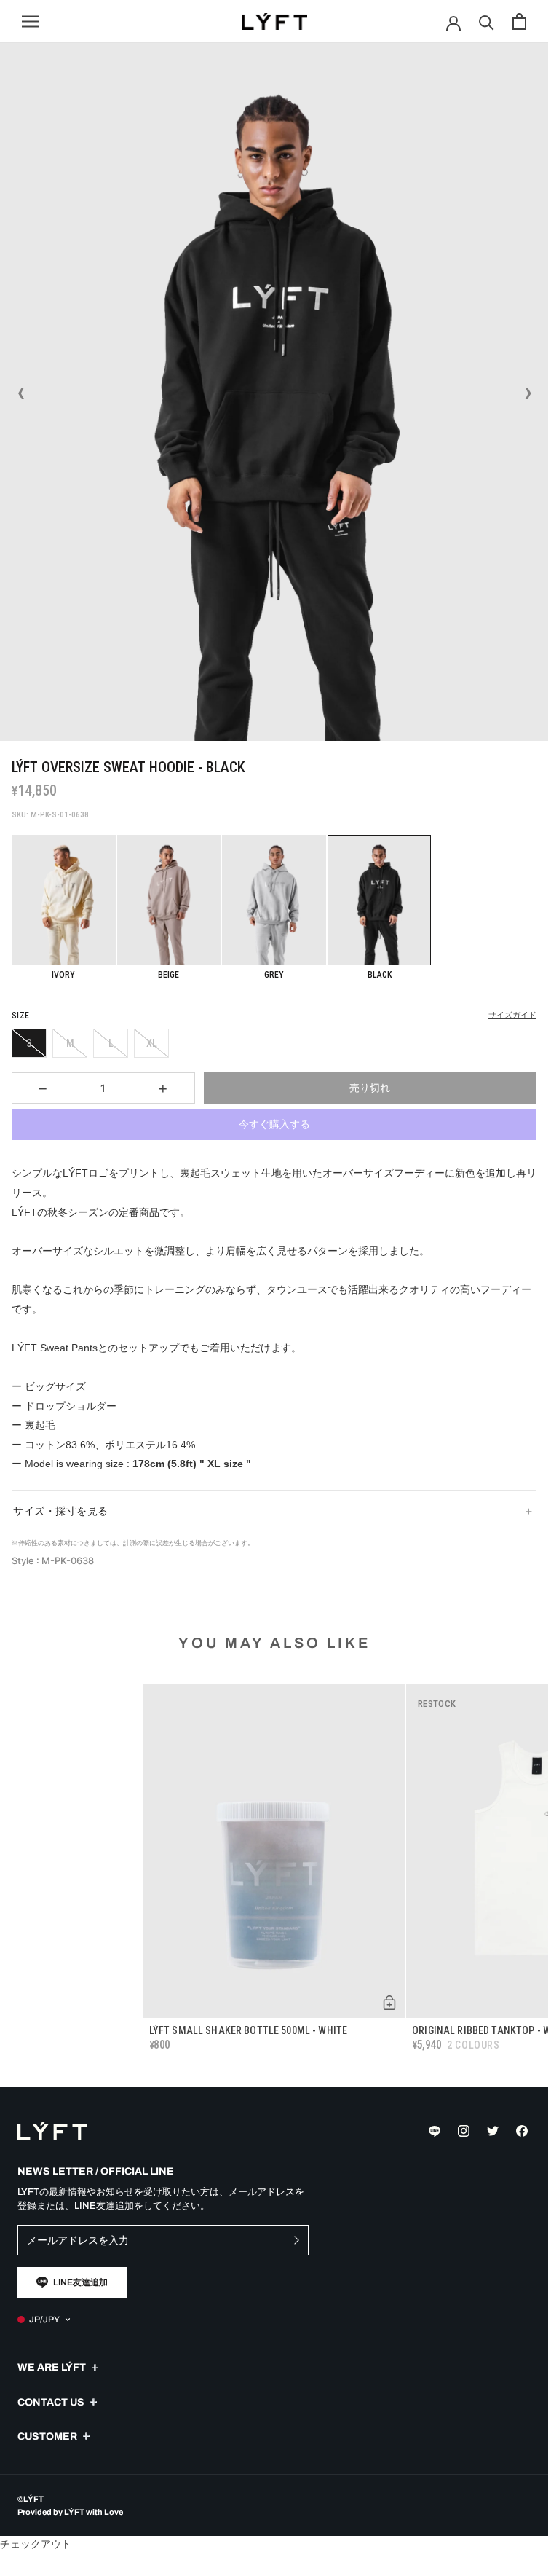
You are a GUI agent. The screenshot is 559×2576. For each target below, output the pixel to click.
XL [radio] (152, 1043)
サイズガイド (512, 1015)
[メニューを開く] (31, 21)
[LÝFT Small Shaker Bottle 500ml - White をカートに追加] (389, 2003)
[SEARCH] (487, 21)
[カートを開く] (519, 21)
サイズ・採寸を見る (61, 1511)
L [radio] (111, 1043)
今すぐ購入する (274, 1124)
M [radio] (70, 1043)
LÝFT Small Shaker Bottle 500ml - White (248, 2030)
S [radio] (29, 1043)
